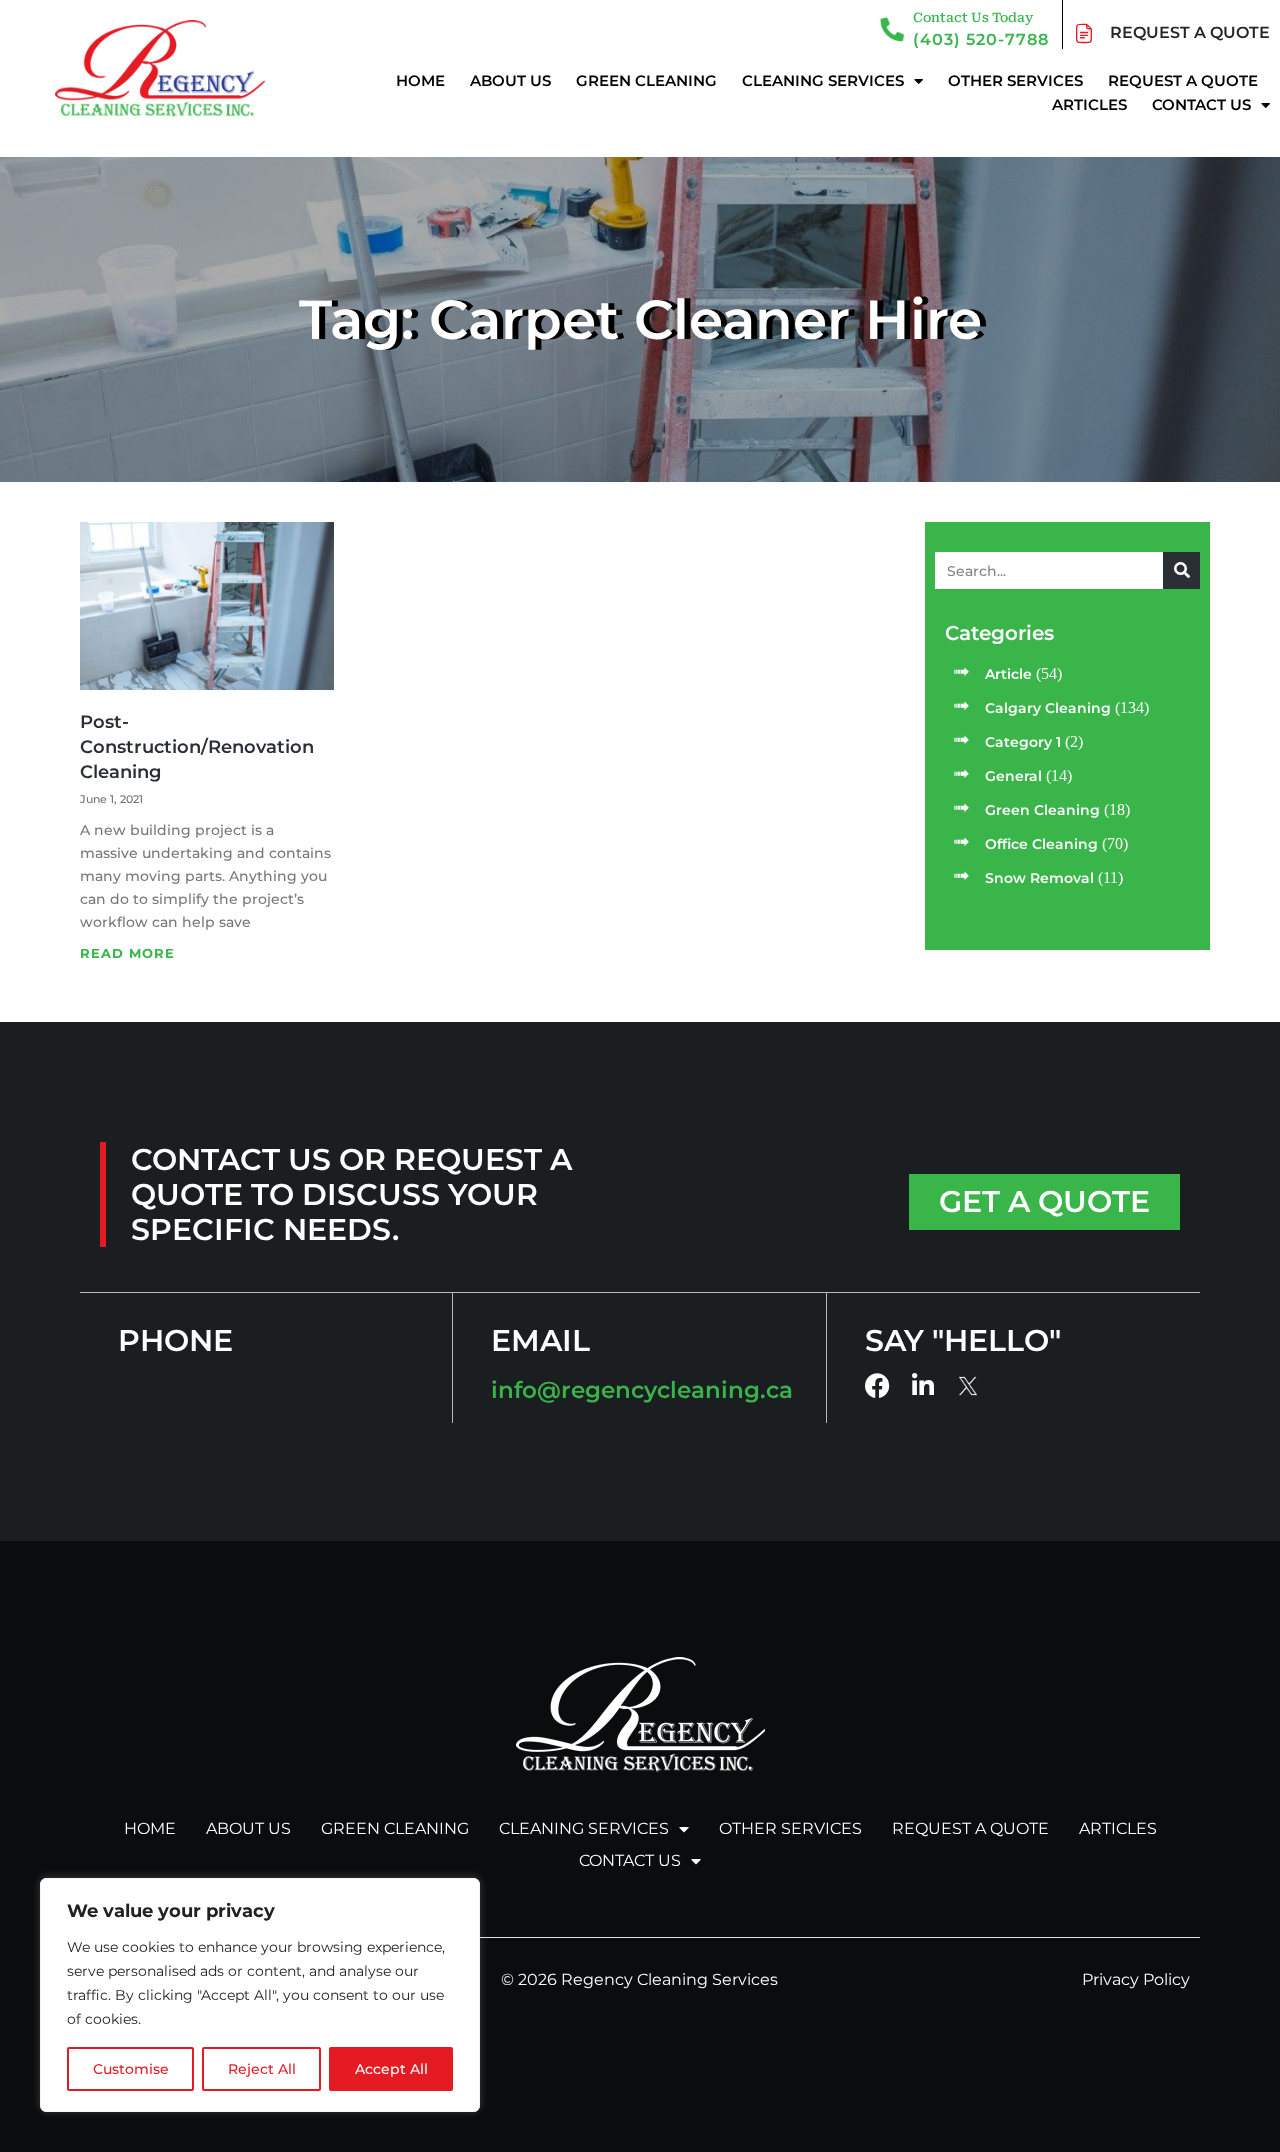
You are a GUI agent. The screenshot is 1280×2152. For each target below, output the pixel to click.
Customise (131, 2069)
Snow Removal (1039, 878)
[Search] (1181, 570)
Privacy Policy (1136, 1979)
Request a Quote (1183, 80)
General (1013, 776)
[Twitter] (969, 1386)
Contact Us (1201, 104)
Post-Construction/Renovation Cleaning (197, 747)
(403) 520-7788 (981, 39)
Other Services (1015, 80)
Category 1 (1023, 742)
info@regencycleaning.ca (642, 1390)
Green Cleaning (646, 80)
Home (420, 80)
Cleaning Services (823, 80)
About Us (510, 80)
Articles (1089, 104)
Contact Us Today (973, 17)
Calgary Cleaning (1048, 708)
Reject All (262, 2069)
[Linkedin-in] (923, 1385)
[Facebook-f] (877, 1385)
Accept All (391, 2069)
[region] (260, 1995)
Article (1008, 674)
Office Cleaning (1041, 844)
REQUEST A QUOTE (1190, 32)
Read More (127, 953)
